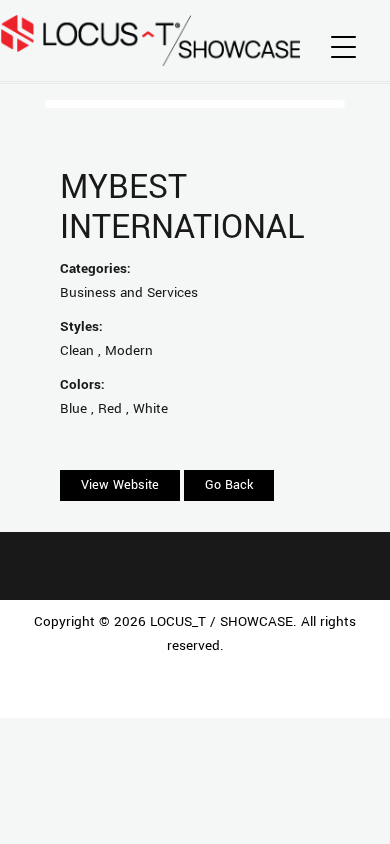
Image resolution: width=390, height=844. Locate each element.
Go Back (229, 485)
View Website (120, 485)
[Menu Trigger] (343, 47)
